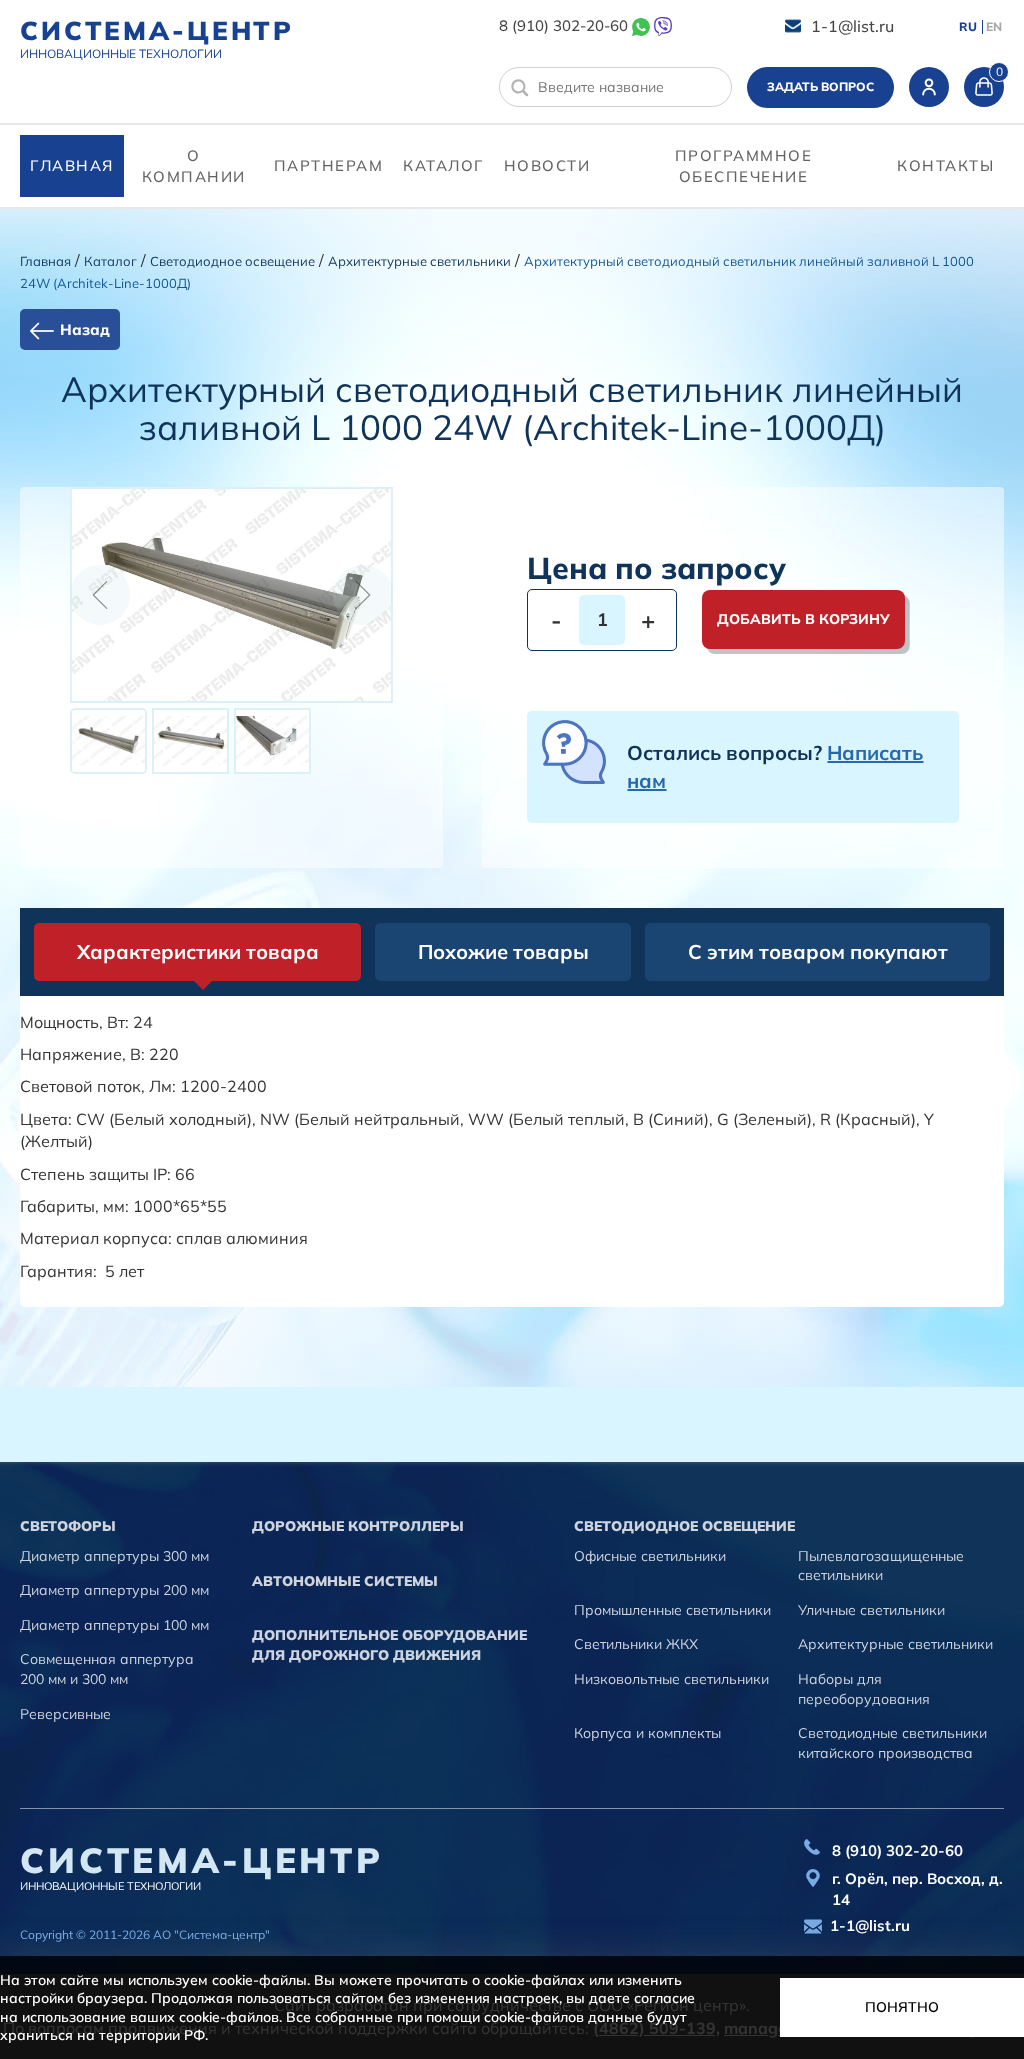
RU (968, 27)
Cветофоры (68, 1526)
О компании (194, 166)
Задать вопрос (820, 86)
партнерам (329, 165)
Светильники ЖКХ (636, 1644)
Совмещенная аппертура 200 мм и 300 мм (107, 1669)
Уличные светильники (871, 1610)
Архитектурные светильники (419, 261)
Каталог (443, 165)
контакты (945, 165)
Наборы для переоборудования (864, 1689)
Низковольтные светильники (671, 1679)
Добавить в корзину (803, 619)
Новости (547, 165)
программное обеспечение (744, 166)
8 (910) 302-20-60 (563, 25)
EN (994, 27)
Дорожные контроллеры (358, 1526)
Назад (85, 329)
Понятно (902, 2007)
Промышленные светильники (672, 1610)
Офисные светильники (650, 1556)
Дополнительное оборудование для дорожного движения (389, 1645)
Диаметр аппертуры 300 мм (114, 1556)
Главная (72, 165)
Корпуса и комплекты (647, 1733)
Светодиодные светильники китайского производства (892, 1743)
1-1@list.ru (852, 26)
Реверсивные (65, 1714)
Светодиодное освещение (232, 261)
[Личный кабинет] (929, 87)
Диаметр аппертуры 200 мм (114, 1590)
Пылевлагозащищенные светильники (881, 1566)
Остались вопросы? (775, 766)
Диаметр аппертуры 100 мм (114, 1625)
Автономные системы (345, 1581)
